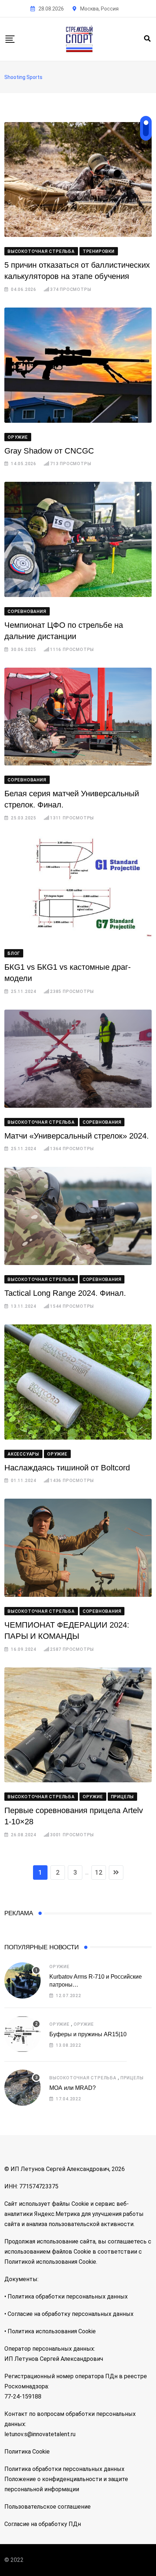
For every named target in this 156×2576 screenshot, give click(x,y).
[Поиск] (147, 39)
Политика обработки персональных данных (64, 2469)
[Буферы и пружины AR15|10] (22, 2034)
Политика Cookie (27, 2452)
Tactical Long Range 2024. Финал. (65, 1293)
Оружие (59, 1967)
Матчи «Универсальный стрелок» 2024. (77, 1136)
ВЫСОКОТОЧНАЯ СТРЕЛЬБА (83, 2078)
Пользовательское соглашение (48, 2507)
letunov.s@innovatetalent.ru (40, 2434)
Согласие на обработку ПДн (43, 2524)
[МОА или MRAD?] (22, 2088)
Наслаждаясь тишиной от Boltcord (67, 1468)
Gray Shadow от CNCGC (49, 451)
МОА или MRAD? (73, 2088)
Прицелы (132, 2078)
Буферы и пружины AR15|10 (88, 2034)
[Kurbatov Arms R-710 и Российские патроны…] (22, 1980)
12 (99, 1872)
